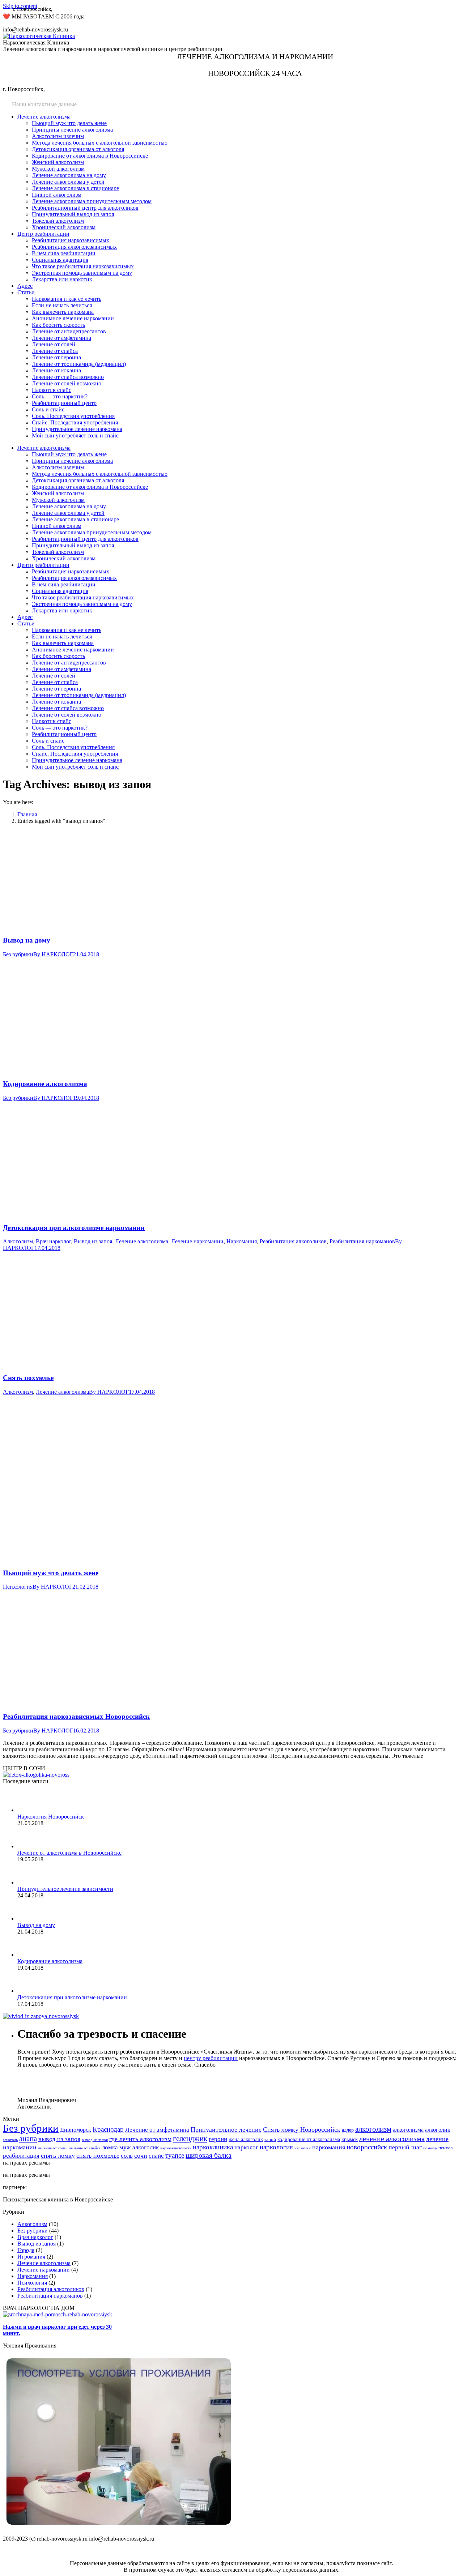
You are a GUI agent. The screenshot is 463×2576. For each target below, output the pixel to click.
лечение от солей (53, 2148)
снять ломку (58, 2156)
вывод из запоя (59, 2139)
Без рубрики (18, 954)
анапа (28, 2139)
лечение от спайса (85, 2148)
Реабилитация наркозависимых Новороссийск (76, 1716)
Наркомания (242, 1241)
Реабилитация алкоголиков (293, 1241)
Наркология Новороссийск (51, 1817)
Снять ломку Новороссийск (302, 2129)
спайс (156, 2156)
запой (270, 2139)
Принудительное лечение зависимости (65, 1889)
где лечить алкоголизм (140, 2139)
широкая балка (209, 2155)
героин (218, 2139)
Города (26, 2250)
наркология (276, 2147)
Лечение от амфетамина (157, 2130)
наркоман (303, 2148)
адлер (348, 2130)
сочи (141, 2156)
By (53, 954)
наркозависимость (176, 2148)
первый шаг (405, 2147)
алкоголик (438, 2130)
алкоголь (10, 2140)
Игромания (31, 2257)
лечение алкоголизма (392, 2139)
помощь (430, 2148)
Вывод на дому (27, 940)
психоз (445, 2148)
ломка (110, 2147)
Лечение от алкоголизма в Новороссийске (69, 1853)
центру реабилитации (211, 2058)
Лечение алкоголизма (142, 1241)
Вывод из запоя (93, 1241)
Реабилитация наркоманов (362, 1241)
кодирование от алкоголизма (309, 2139)
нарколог (246, 2147)
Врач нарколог (53, 1241)
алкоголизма (408, 2130)
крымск (350, 2139)
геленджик (190, 2139)
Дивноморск (76, 2130)
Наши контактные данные (44, 104)
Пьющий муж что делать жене (51, 1573)
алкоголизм (373, 2129)
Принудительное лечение (226, 2129)
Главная (27, 814)
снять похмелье (98, 2156)
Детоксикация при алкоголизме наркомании (74, 1228)
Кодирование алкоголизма (45, 1084)
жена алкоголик (246, 2139)
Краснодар (108, 2129)
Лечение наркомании (197, 1241)
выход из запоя (95, 2140)
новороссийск (367, 2147)
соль (127, 2156)
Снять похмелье (28, 1378)
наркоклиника (213, 2147)
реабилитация (21, 2156)
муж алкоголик (139, 2147)
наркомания (329, 2147)
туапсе (175, 2155)
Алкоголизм (18, 1241)
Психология (18, 1587)
